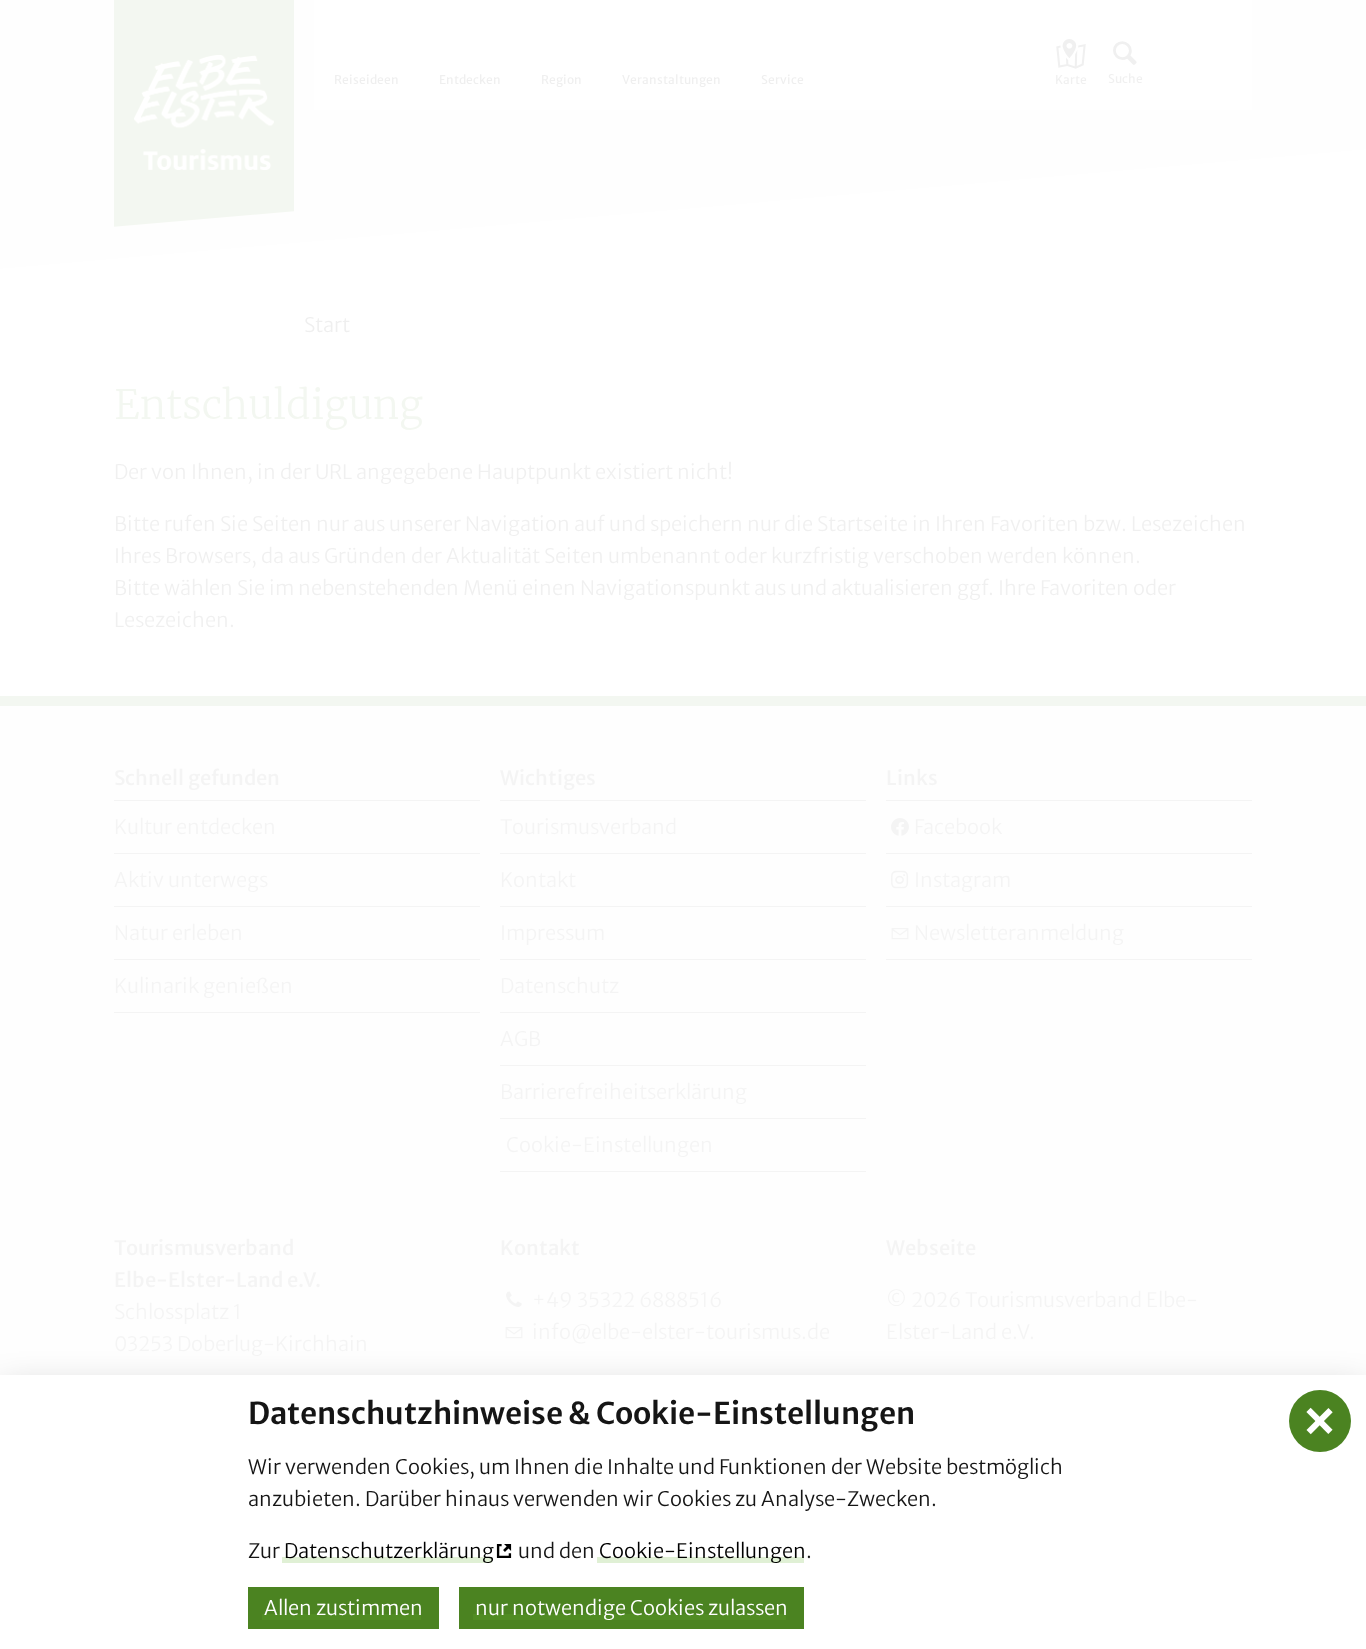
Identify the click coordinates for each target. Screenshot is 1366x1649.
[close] (1320, 1421)
